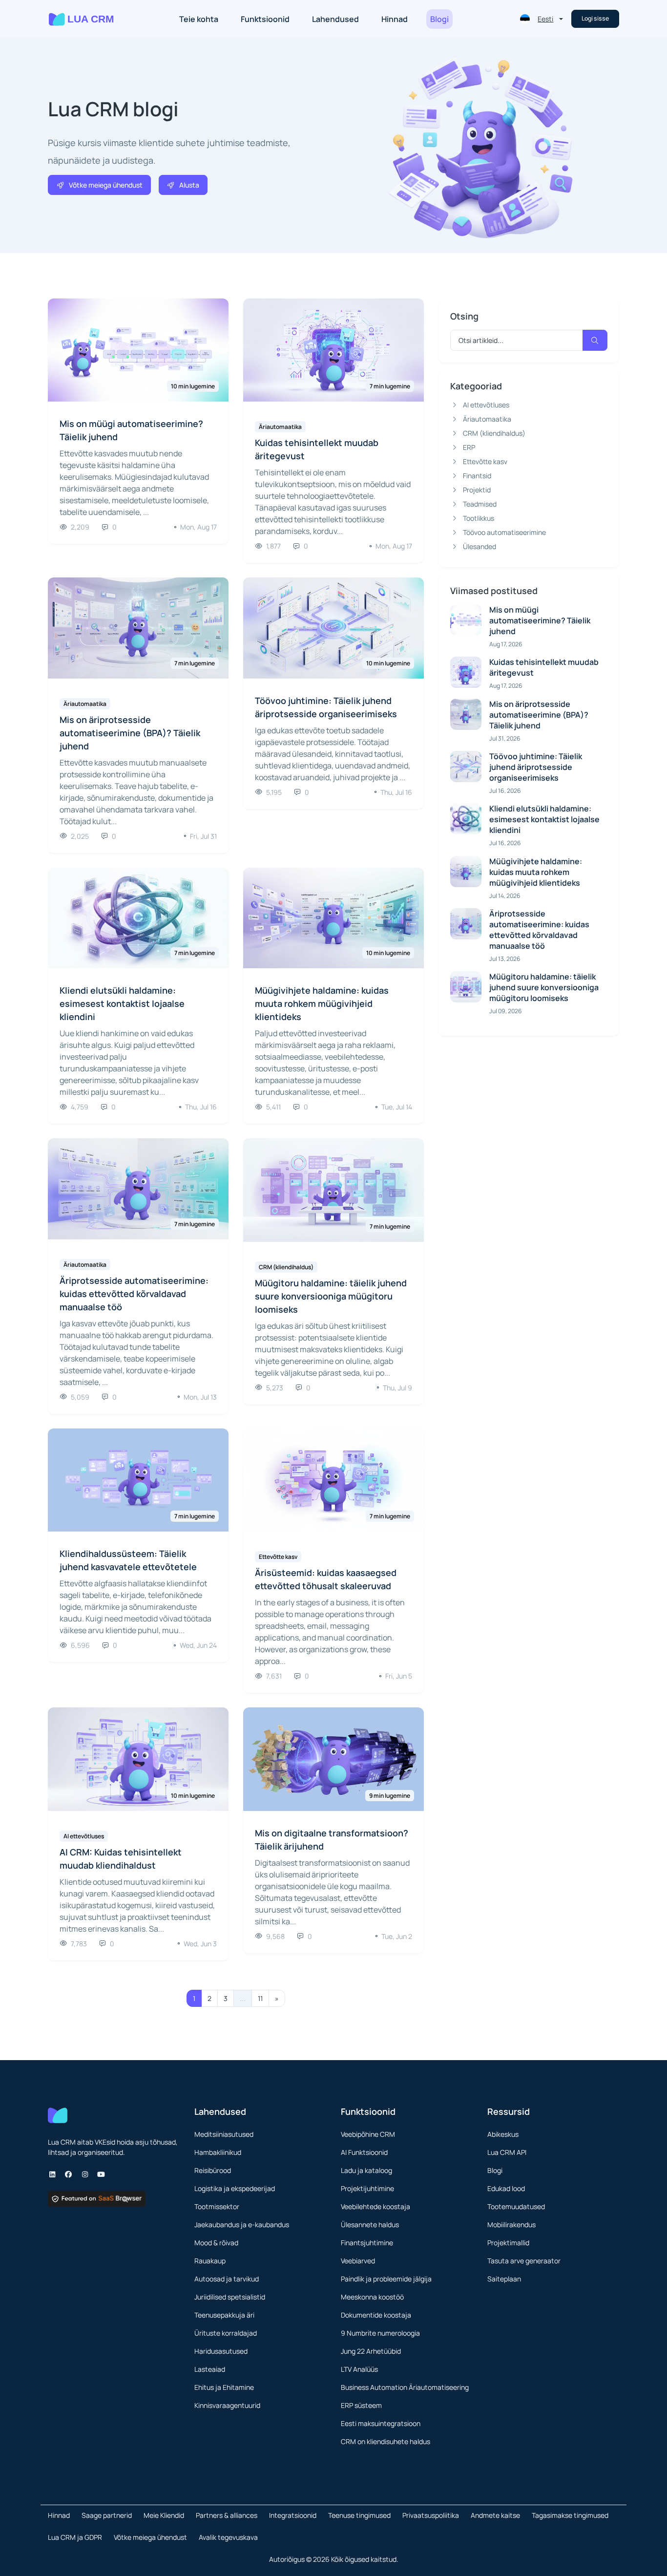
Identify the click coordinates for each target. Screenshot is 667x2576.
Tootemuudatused (516, 2206)
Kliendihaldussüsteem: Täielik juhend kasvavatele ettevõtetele (128, 1560)
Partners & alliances (227, 2515)
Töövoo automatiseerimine (504, 532)
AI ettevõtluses (486, 405)
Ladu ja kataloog (366, 2170)
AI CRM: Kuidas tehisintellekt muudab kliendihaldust (121, 1859)
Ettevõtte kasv (485, 461)
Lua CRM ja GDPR (75, 2537)
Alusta (189, 185)
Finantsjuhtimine (367, 2243)
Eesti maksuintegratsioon (381, 2423)
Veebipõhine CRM (368, 2134)
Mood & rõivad (216, 2243)
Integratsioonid (293, 2515)
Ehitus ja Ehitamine (224, 2387)
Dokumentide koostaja (376, 2315)
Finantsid (477, 476)
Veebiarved (358, 2261)
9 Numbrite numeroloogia (380, 2333)
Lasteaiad (210, 2369)
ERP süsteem (361, 2405)
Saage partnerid (107, 2515)
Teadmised (480, 504)
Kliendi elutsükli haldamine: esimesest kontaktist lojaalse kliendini (122, 1003)
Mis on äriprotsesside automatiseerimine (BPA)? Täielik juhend (130, 733)
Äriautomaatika (487, 419)
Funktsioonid (265, 19)
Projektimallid (508, 2243)
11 (260, 1998)
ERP (469, 447)
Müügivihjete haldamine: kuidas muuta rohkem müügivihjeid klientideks (322, 1003)
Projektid (477, 490)
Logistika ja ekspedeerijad (235, 2188)
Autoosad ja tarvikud (227, 2279)
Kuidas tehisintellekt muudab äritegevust (317, 449)
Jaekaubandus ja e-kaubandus (242, 2225)
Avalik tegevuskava (228, 2537)
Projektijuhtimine (367, 2188)
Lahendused (335, 19)
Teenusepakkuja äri (224, 2315)
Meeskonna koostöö (372, 2297)
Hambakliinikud (218, 2152)
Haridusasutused (221, 2351)
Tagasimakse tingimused (570, 2515)
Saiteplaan (504, 2279)
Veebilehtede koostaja (375, 2206)
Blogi (439, 19)
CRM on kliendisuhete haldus (386, 2441)
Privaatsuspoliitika (431, 2515)
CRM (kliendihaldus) (494, 433)
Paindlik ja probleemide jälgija (386, 2279)
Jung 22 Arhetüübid (371, 2351)
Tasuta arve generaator (524, 2261)
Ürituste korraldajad (226, 2333)
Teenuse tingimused (359, 2515)
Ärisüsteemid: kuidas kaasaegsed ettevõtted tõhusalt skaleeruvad (326, 1579)
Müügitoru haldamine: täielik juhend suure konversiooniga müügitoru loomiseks (331, 1296)
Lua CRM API (507, 2152)
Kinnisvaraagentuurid (227, 2405)
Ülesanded (479, 546)
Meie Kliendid (164, 2515)
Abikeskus (503, 2134)
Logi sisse (595, 18)
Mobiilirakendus (511, 2225)
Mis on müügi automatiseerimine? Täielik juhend (131, 430)
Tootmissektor (217, 2206)
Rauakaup (210, 2261)
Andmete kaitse (495, 2515)
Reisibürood (213, 2170)
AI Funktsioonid (364, 2152)
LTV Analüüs (359, 2369)
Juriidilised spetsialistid (230, 2297)
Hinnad (395, 19)
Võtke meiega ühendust (106, 185)
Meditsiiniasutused (224, 2134)
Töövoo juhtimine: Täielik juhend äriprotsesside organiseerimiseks (326, 707)
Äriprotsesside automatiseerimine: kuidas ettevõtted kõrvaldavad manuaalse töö (134, 1294)
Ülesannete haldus (370, 2225)
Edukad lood (506, 2188)
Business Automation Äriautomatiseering (405, 2387)
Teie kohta (199, 19)
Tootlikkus (479, 518)
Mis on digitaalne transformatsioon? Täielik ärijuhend (332, 1840)
